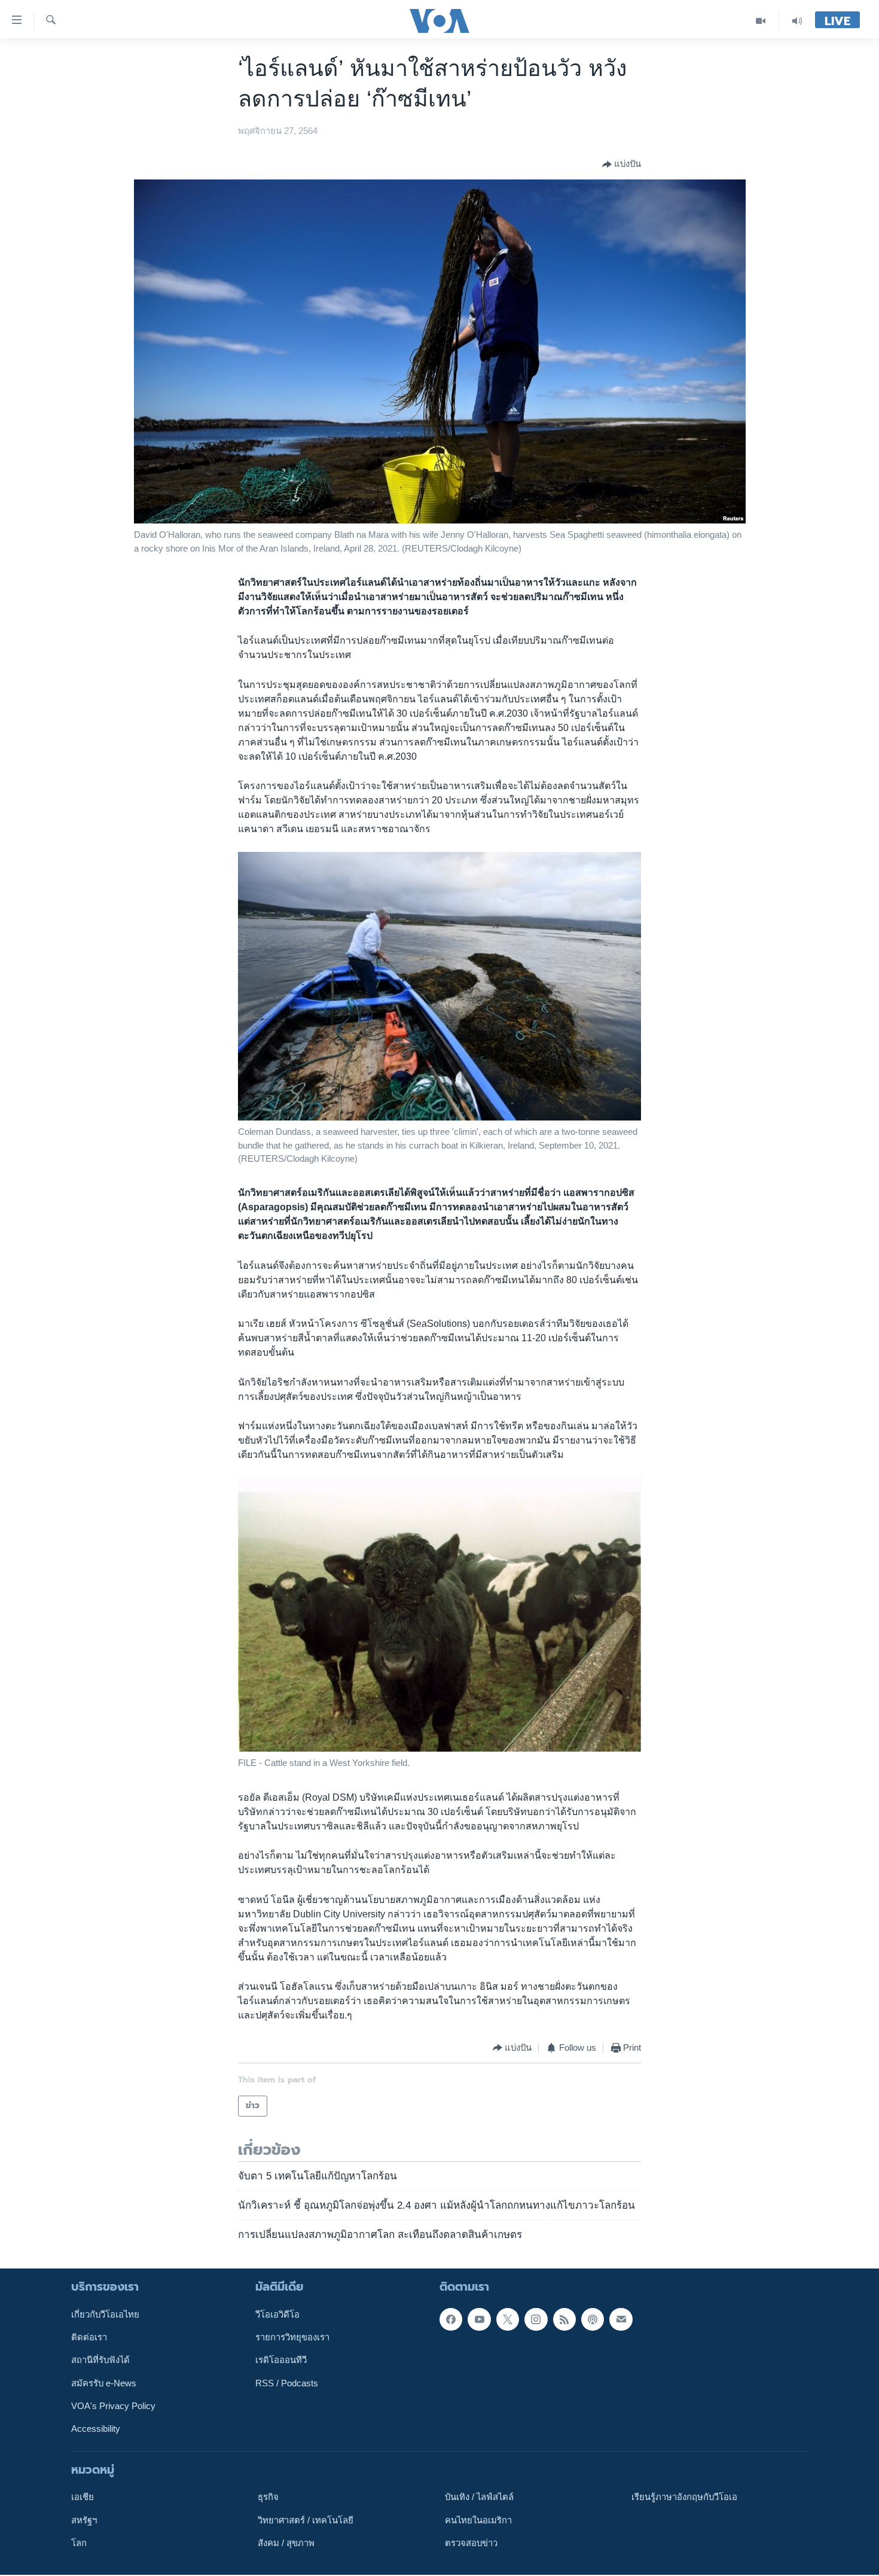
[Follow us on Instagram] (536, 2319)
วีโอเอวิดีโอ (277, 2315)
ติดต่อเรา (89, 2337)
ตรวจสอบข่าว (471, 2543)
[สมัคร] (621, 2319)
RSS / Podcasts (287, 2383)
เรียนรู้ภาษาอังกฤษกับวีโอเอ (684, 2497)
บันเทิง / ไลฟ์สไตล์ (479, 2497)
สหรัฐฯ (84, 2520)
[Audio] (797, 21)
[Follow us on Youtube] (479, 2319)
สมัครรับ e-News (104, 2383)
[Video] (761, 21)
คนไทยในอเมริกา (478, 2520)
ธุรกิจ (268, 2497)
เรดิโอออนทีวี (281, 2361)
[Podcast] (593, 2319)
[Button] (622, 165)
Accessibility (96, 2429)
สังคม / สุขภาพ (286, 2543)
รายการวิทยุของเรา (292, 2337)
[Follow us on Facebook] (451, 2319)
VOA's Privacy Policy (113, 2406)
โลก (79, 2543)
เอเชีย (83, 2497)
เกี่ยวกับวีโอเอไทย (105, 2315)
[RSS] (564, 2319)
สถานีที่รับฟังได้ (100, 2361)
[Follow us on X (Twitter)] (508, 2319)
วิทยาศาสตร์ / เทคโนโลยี (306, 2520)
